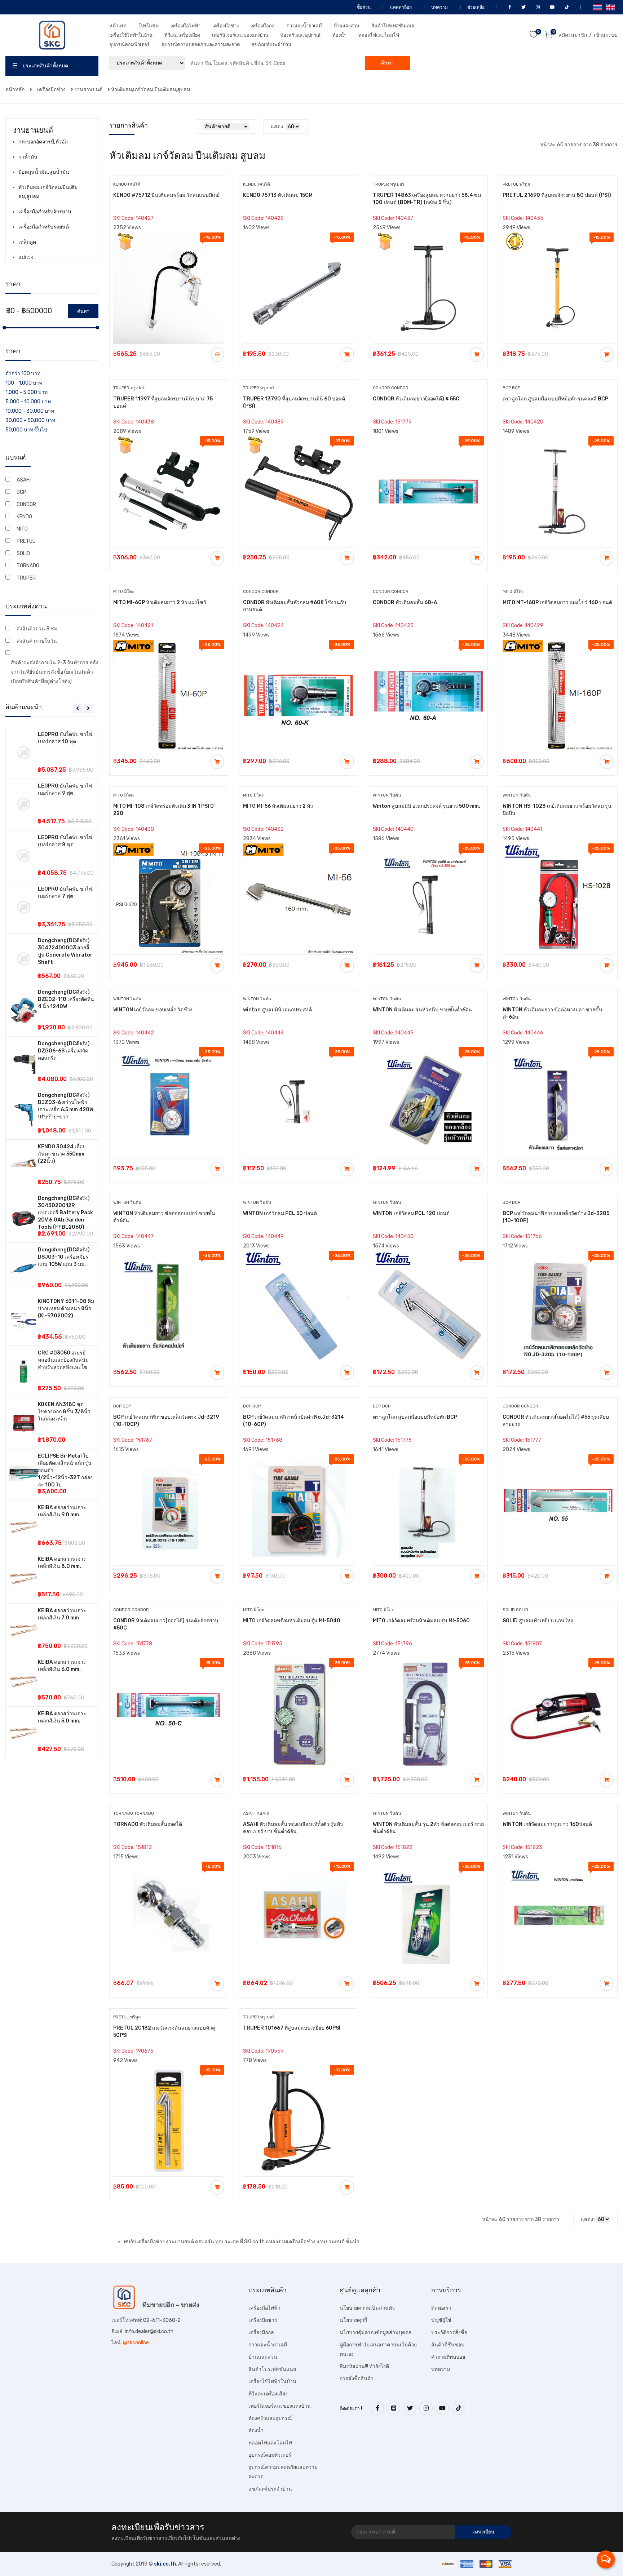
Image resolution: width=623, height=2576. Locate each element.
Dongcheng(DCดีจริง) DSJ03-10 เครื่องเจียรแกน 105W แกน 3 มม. (64, 1257)
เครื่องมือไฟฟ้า (185, 26)
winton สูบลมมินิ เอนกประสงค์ (277, 1010)
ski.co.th (165, 2564)
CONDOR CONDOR (391, 388)
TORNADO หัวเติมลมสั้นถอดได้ (148, 1824)
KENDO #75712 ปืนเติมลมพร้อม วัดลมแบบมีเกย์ (166, 195)
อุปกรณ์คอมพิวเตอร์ (129, 45)
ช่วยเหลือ (475, 7)
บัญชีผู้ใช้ (441, 2320)
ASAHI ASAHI (256, 1813)
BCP (21, 492)
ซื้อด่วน (363, 7)
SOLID (23, 553)
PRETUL (26, 541)
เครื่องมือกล (263, 26)
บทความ (439, 7)
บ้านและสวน (347, 26)
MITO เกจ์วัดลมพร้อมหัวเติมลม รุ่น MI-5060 (421, 1621)
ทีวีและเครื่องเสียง (182, 35)
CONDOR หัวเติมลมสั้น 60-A (405, 602)
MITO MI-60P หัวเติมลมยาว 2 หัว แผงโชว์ (160, 602)
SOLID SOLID (515, 1610)
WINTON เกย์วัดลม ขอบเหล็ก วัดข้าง (153, 1010)
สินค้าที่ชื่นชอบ (448, 2345)
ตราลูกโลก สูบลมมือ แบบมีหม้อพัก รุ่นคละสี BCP (555, 399)
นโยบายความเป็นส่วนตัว (367, 2308)
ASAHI (24, 480)
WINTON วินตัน (387, 795)
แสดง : (278, 127)
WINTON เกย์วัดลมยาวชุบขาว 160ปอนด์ (547, 1824)
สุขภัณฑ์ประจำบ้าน (271, 45)
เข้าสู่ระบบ (606, 35)
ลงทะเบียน (484, 2532)
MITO (22, 529)
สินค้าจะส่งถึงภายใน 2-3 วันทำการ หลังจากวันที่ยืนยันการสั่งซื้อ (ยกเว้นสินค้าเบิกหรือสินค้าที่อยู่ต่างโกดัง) (55, 672)
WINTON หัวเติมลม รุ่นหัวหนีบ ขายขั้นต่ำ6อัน (422, 1010)
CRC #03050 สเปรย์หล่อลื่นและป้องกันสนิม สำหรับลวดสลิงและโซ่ (63, 1360)
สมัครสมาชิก (573, 35)
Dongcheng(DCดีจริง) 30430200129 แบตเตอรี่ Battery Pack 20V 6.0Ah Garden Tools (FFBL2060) (65, 1213)
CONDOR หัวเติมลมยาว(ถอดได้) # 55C (416, 399)
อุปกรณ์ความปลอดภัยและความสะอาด (201, 45)
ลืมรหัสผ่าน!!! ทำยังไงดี (364, 2366)
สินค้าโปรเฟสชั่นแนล (393, 26)
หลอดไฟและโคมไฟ (379, 35)
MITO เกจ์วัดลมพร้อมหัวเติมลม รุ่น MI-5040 (292, 1621)
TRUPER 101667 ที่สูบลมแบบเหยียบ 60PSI (292, 2028)
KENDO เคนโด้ (127, 184)
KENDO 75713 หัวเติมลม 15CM (278, 195)
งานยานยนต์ (88, 90)
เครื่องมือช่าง (226, 26)
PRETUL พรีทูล (516, 184)
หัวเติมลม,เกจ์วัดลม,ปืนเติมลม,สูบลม (151, 90)
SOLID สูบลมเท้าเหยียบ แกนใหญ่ (539, 1621)
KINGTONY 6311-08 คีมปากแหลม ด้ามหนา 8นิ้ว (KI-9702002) (66, 1309)
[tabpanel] (52, 1243)
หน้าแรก (118, 26)
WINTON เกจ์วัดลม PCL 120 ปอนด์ (411, 1213)
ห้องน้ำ (339, 35)
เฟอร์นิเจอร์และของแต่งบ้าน (240, 35)
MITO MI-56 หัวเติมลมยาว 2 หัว (278, 806)
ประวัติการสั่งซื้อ (449, 2333)
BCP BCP (511, 388)
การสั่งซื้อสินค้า (357, 2379)
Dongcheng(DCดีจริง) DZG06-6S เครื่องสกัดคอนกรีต (64, 1051)
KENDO (24, 517)
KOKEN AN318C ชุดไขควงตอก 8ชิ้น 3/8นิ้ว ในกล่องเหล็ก (64, 1412)
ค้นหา (387, 63)
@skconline (136, 2343)
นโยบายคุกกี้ (353, 2320)
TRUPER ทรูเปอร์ (388, 184)
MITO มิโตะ (124, 591)
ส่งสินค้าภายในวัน (37, 641)
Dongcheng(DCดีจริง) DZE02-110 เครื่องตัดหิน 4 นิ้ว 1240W (66, 999)
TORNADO (28, 566)
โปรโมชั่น (149, 26)
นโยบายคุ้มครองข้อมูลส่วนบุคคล (376, 2333)
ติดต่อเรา (441, 2308)
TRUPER (26, 578)
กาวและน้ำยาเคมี (304, 26)
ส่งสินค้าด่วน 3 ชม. (37, 629)
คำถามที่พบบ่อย (448, 2357)
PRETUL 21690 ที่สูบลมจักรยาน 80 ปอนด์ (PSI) (557, 195)
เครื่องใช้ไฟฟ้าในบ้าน (131, 35)
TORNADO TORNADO (134, 1813)
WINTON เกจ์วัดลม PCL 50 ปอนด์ (280, 1213)
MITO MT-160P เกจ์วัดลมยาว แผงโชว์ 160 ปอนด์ (557, 602)
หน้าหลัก (16, 90)
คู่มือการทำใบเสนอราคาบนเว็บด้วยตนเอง (378, 2349)
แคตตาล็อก (400, 7)
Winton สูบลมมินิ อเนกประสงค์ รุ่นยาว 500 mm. (427, 806)
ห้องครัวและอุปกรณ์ (300, 35)
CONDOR (26, 504)
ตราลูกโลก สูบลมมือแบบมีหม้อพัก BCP (415, 1417)
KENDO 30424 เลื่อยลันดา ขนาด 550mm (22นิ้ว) (62, 1154)
